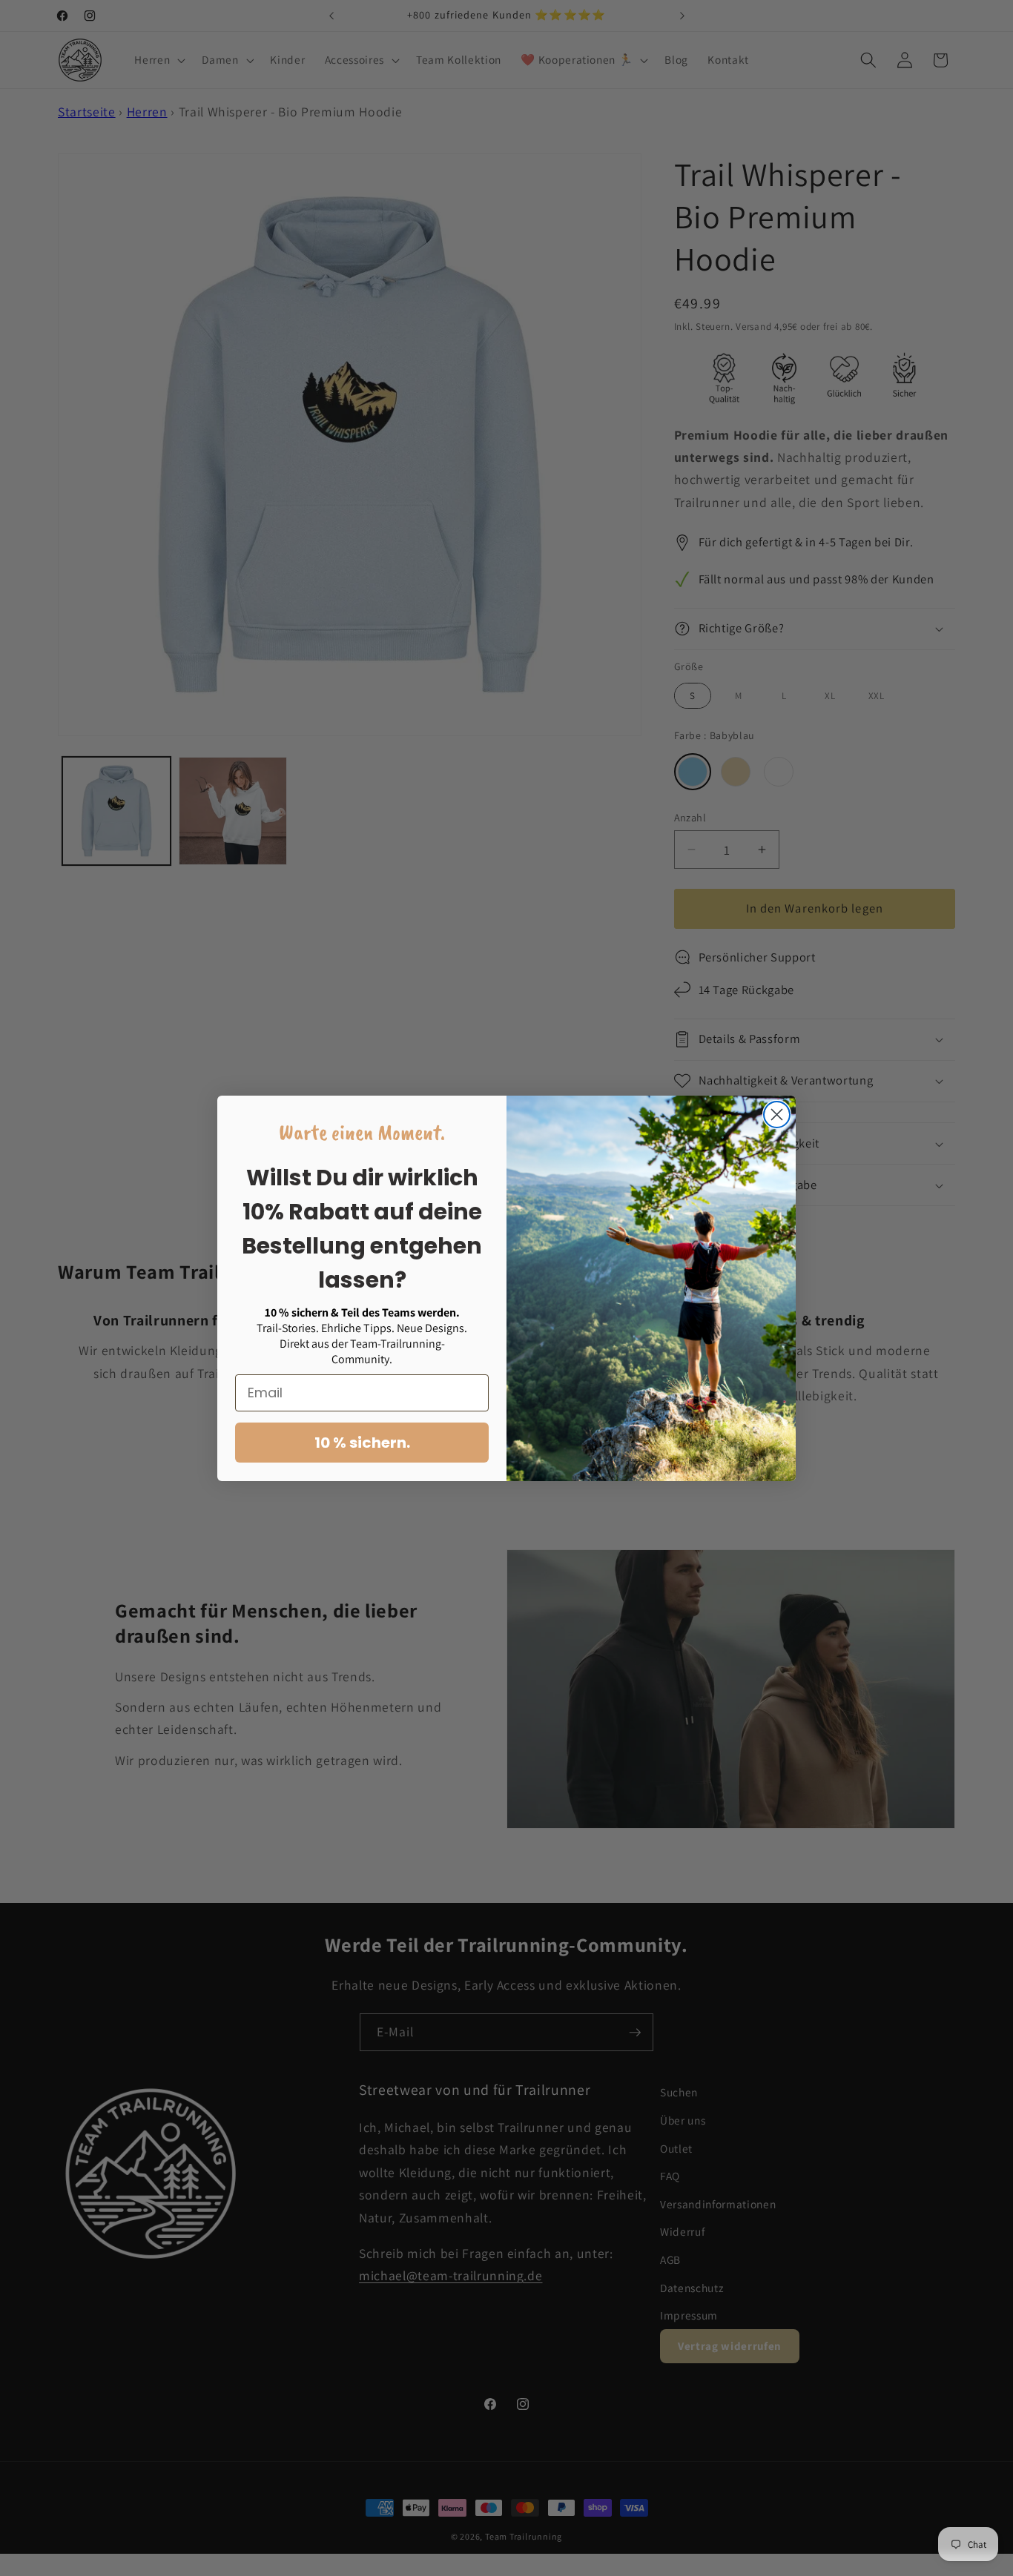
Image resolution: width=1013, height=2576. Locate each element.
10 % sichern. (362, 1443)
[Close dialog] (777, 1115)
